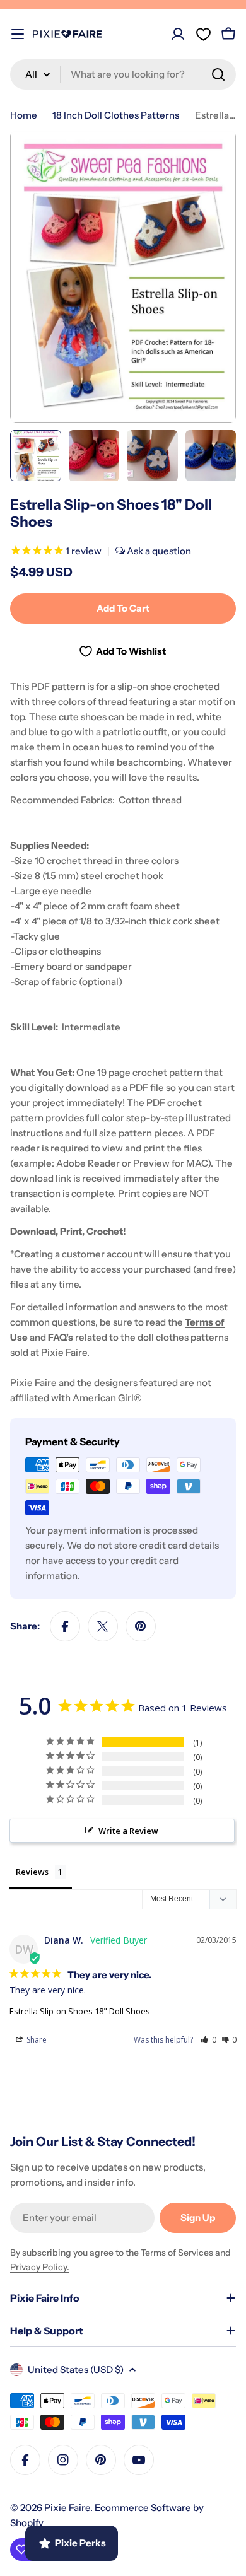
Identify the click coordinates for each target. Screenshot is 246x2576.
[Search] (218, 74)
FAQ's (61, 1337)
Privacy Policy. (40, 2267)
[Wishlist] (203, 34)
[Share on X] (103, 1626)
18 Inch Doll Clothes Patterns (116, 115)
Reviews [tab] (32, 1872)
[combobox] (123, 74)
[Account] (178, 34)
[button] (208, 2040)
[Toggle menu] (18, 34)
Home (24, 115)
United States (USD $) (76, 2369)
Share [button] (36, 2040)
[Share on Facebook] (65, 1626)
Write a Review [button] (128, 1831)
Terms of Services (177, 2253)
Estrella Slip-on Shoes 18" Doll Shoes (80, 2011)
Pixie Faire (67, 2508)
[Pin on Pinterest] (141, 1626)
